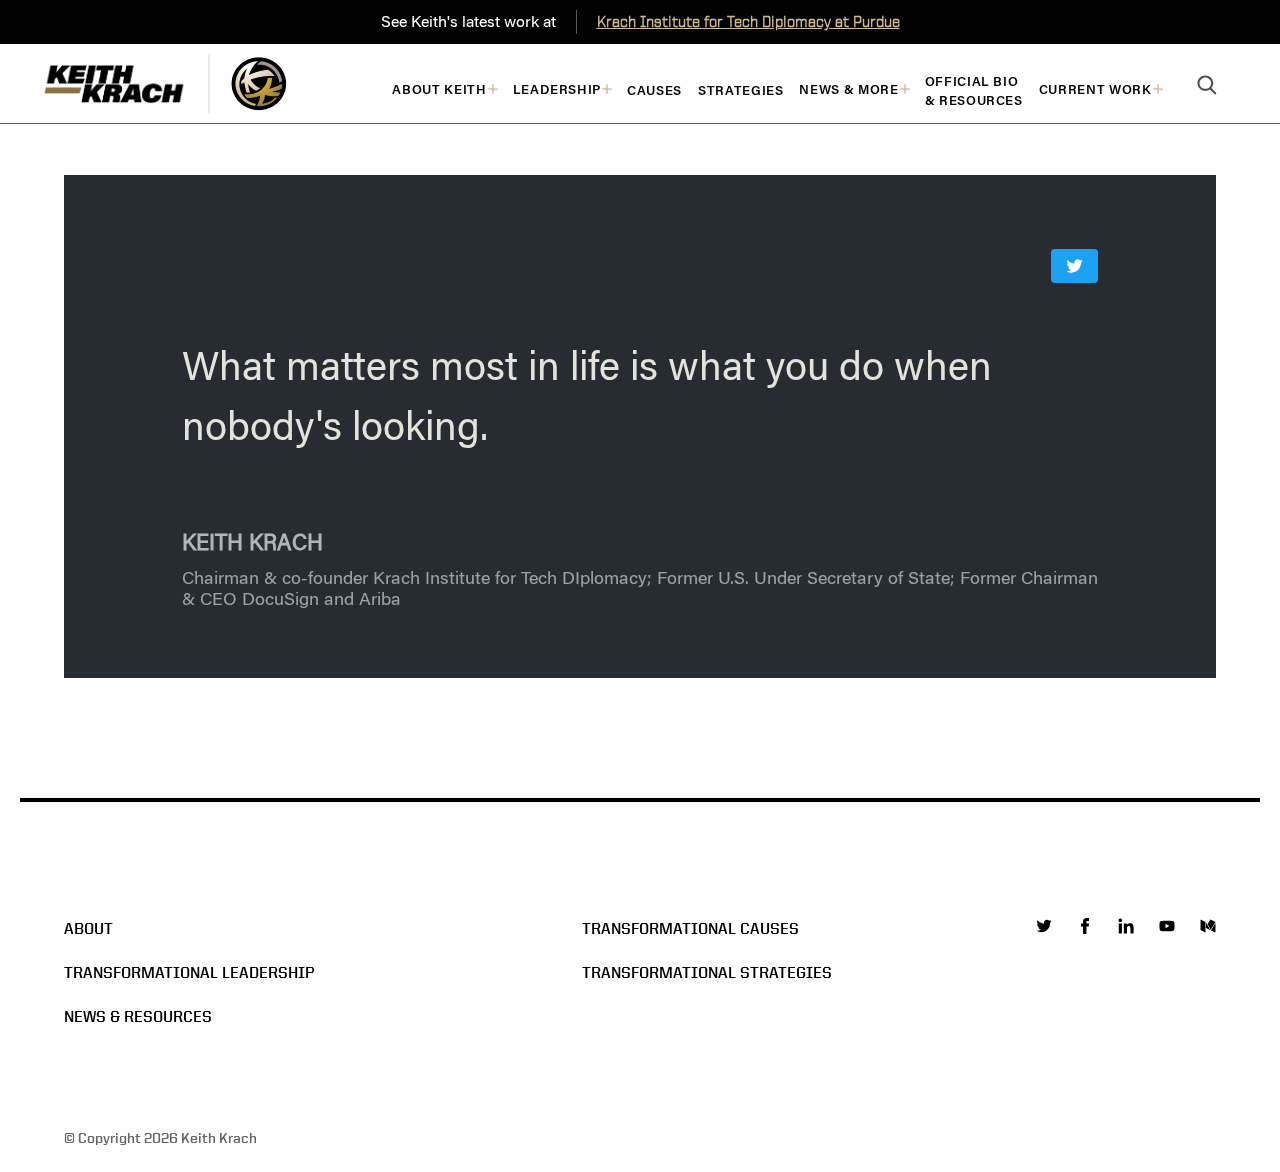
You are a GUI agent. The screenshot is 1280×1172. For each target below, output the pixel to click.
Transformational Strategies (707, 972)
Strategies (741, 90)
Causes (654, 90)
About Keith (439, 89)
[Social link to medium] (1208, 926)
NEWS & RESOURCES (138, 1016)
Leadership (557, 89)
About (88, 928)
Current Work (1095, 89)
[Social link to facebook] (1085, 926)
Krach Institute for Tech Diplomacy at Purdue (748, 21)
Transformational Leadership (189, 972)
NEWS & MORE (848, 89)
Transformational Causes (690, 928)
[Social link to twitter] (1044, 926)
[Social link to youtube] (1167, 926)
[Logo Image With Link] (258, 83)
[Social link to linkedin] (1126, 926)
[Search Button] (1207, 86)
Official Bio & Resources (974, 91)
